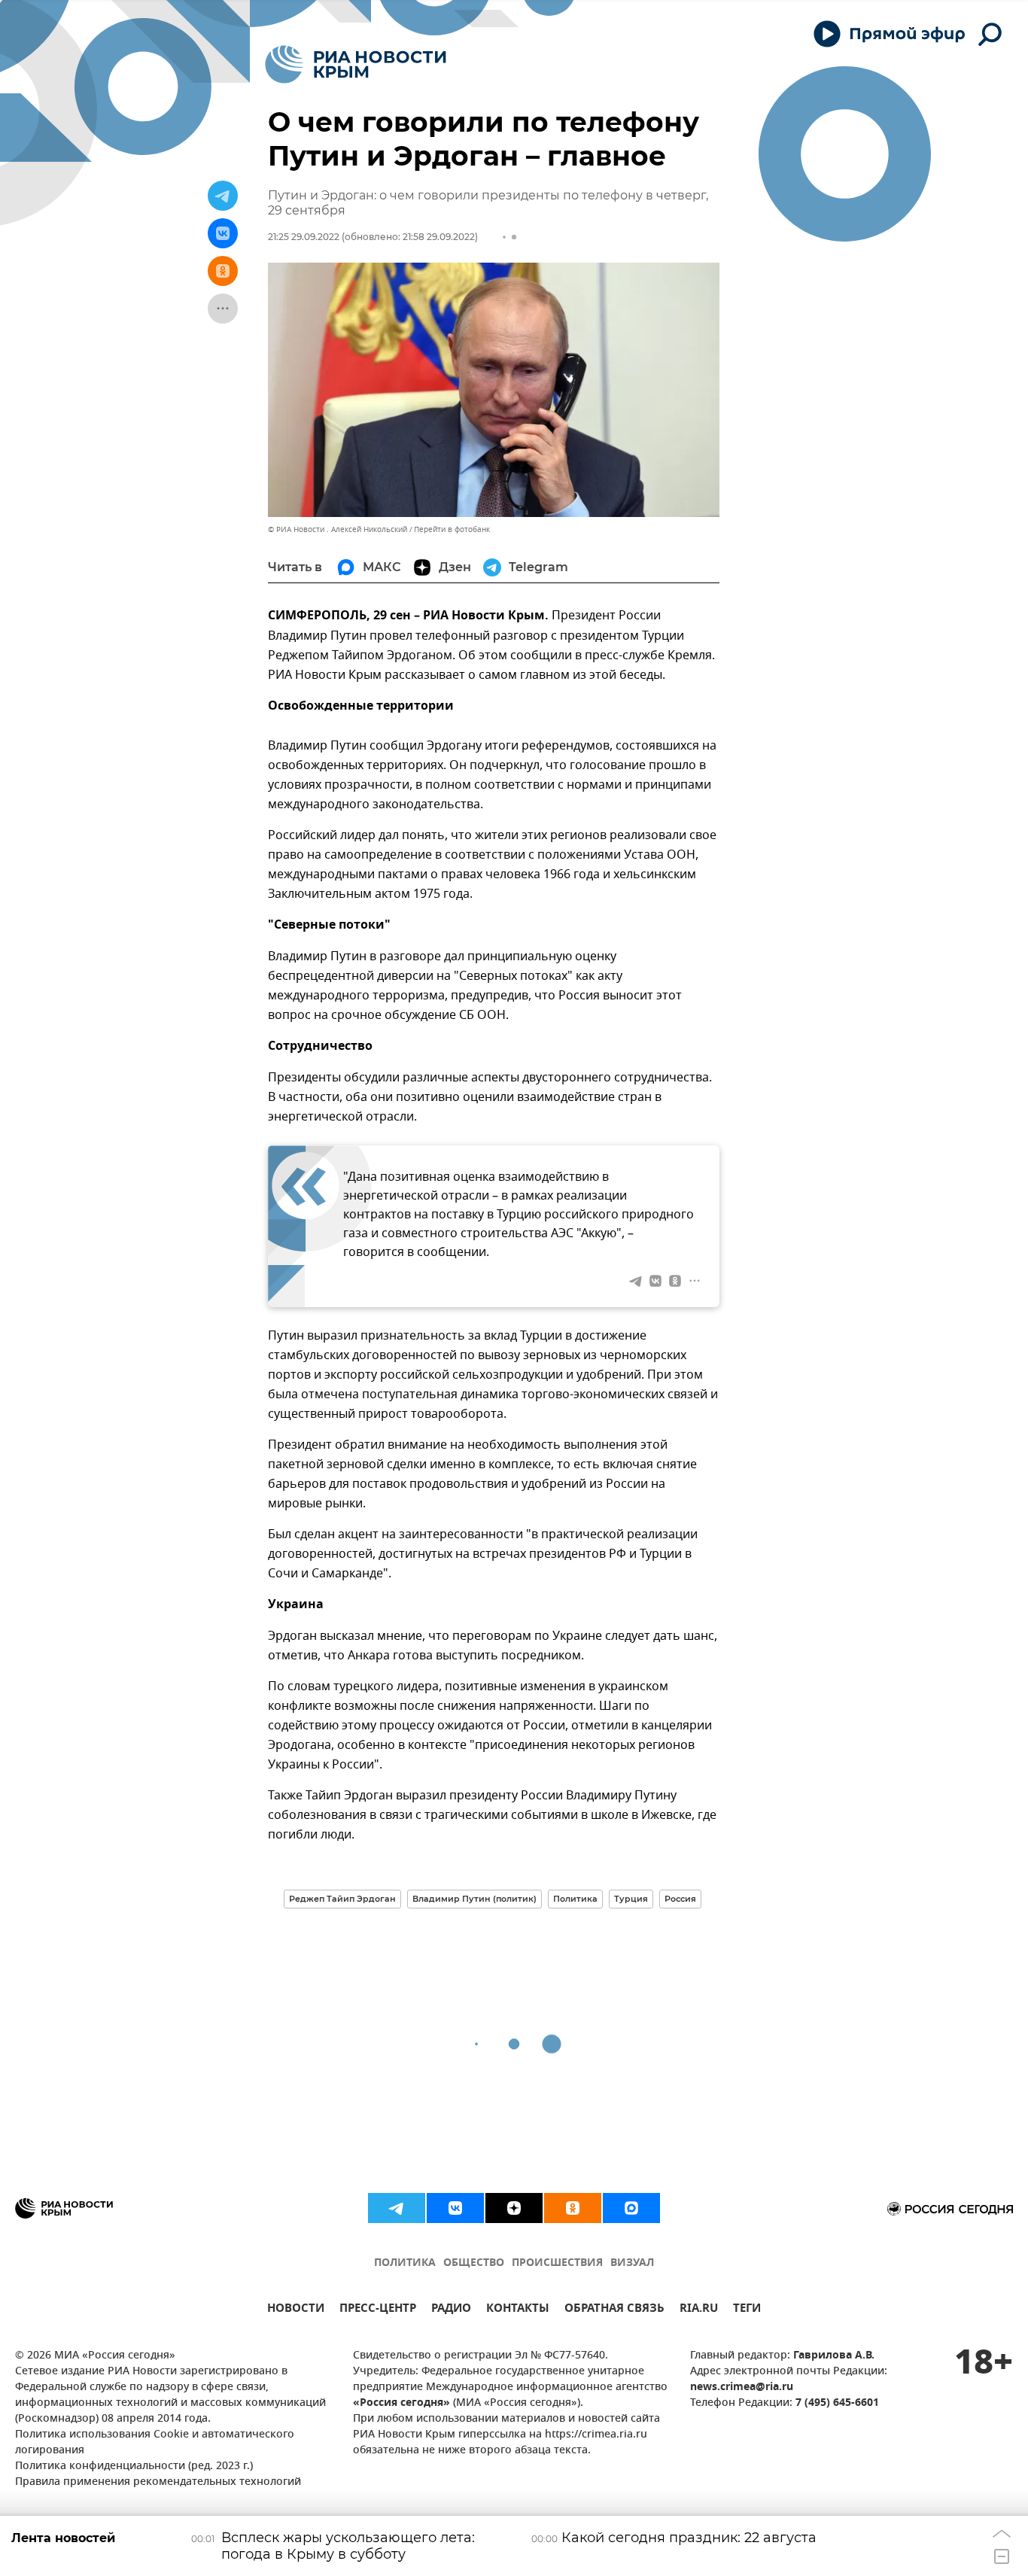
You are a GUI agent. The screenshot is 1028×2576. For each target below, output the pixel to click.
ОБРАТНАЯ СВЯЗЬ (614, 2310)
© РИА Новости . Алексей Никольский (338, 529)
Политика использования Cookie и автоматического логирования (155, 2443)
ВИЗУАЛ (632, 2263)
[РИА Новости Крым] (356, 64)
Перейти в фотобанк (452, 529)
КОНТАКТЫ (518, 2310)
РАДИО (451, 2310)
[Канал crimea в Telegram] (397, 2208)
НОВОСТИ (296, 2310)
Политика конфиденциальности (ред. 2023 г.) (134, 2467)
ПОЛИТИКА (405, 2263)
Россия (680, 1899)
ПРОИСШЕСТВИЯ (557, 2263)
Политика (575, 1899)
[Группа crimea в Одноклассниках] (573, 2208)
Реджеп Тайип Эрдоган (342, 1899)
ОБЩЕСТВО (474, 2263)
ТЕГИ (747, 2310)
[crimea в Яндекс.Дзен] (514, 2208)
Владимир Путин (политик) (474, 1899)
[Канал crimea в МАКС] (631, 2208)
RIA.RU (699, 2310)
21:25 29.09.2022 (304, 237)
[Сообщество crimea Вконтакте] (455, 2208)
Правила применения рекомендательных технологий (158, 2482)
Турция (631, 1899)
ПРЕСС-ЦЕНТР (378, 2310)
